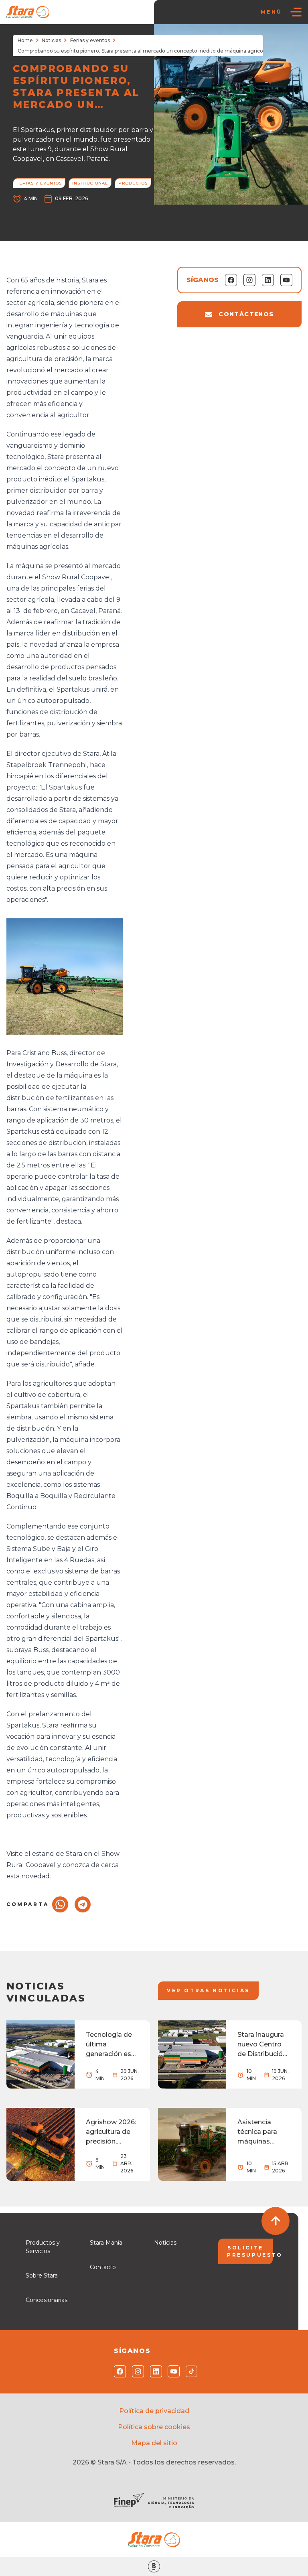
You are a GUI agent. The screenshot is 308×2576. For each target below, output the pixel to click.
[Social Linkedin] (154, 2371)
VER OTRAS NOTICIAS (208, 1990)
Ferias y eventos (90, 40)
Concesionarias (47, 2300)
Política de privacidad (154, 2411)
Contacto (103, 2267)
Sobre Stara (42, 2276)
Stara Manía (106, 2243)
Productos (133, 183)
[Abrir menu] (296, 12)
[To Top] (276, 2221)
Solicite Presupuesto (250, 2251)
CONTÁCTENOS (246, 314)
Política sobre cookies (154, 2427)
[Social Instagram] (136, 2371)
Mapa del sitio (154, 2443)
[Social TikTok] (190, 2371)
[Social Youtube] (172, 2371)
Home (25, 40)
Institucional (90, 183)
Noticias (51, 40)
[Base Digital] (154, 2567)
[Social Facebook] (118, 2371)
